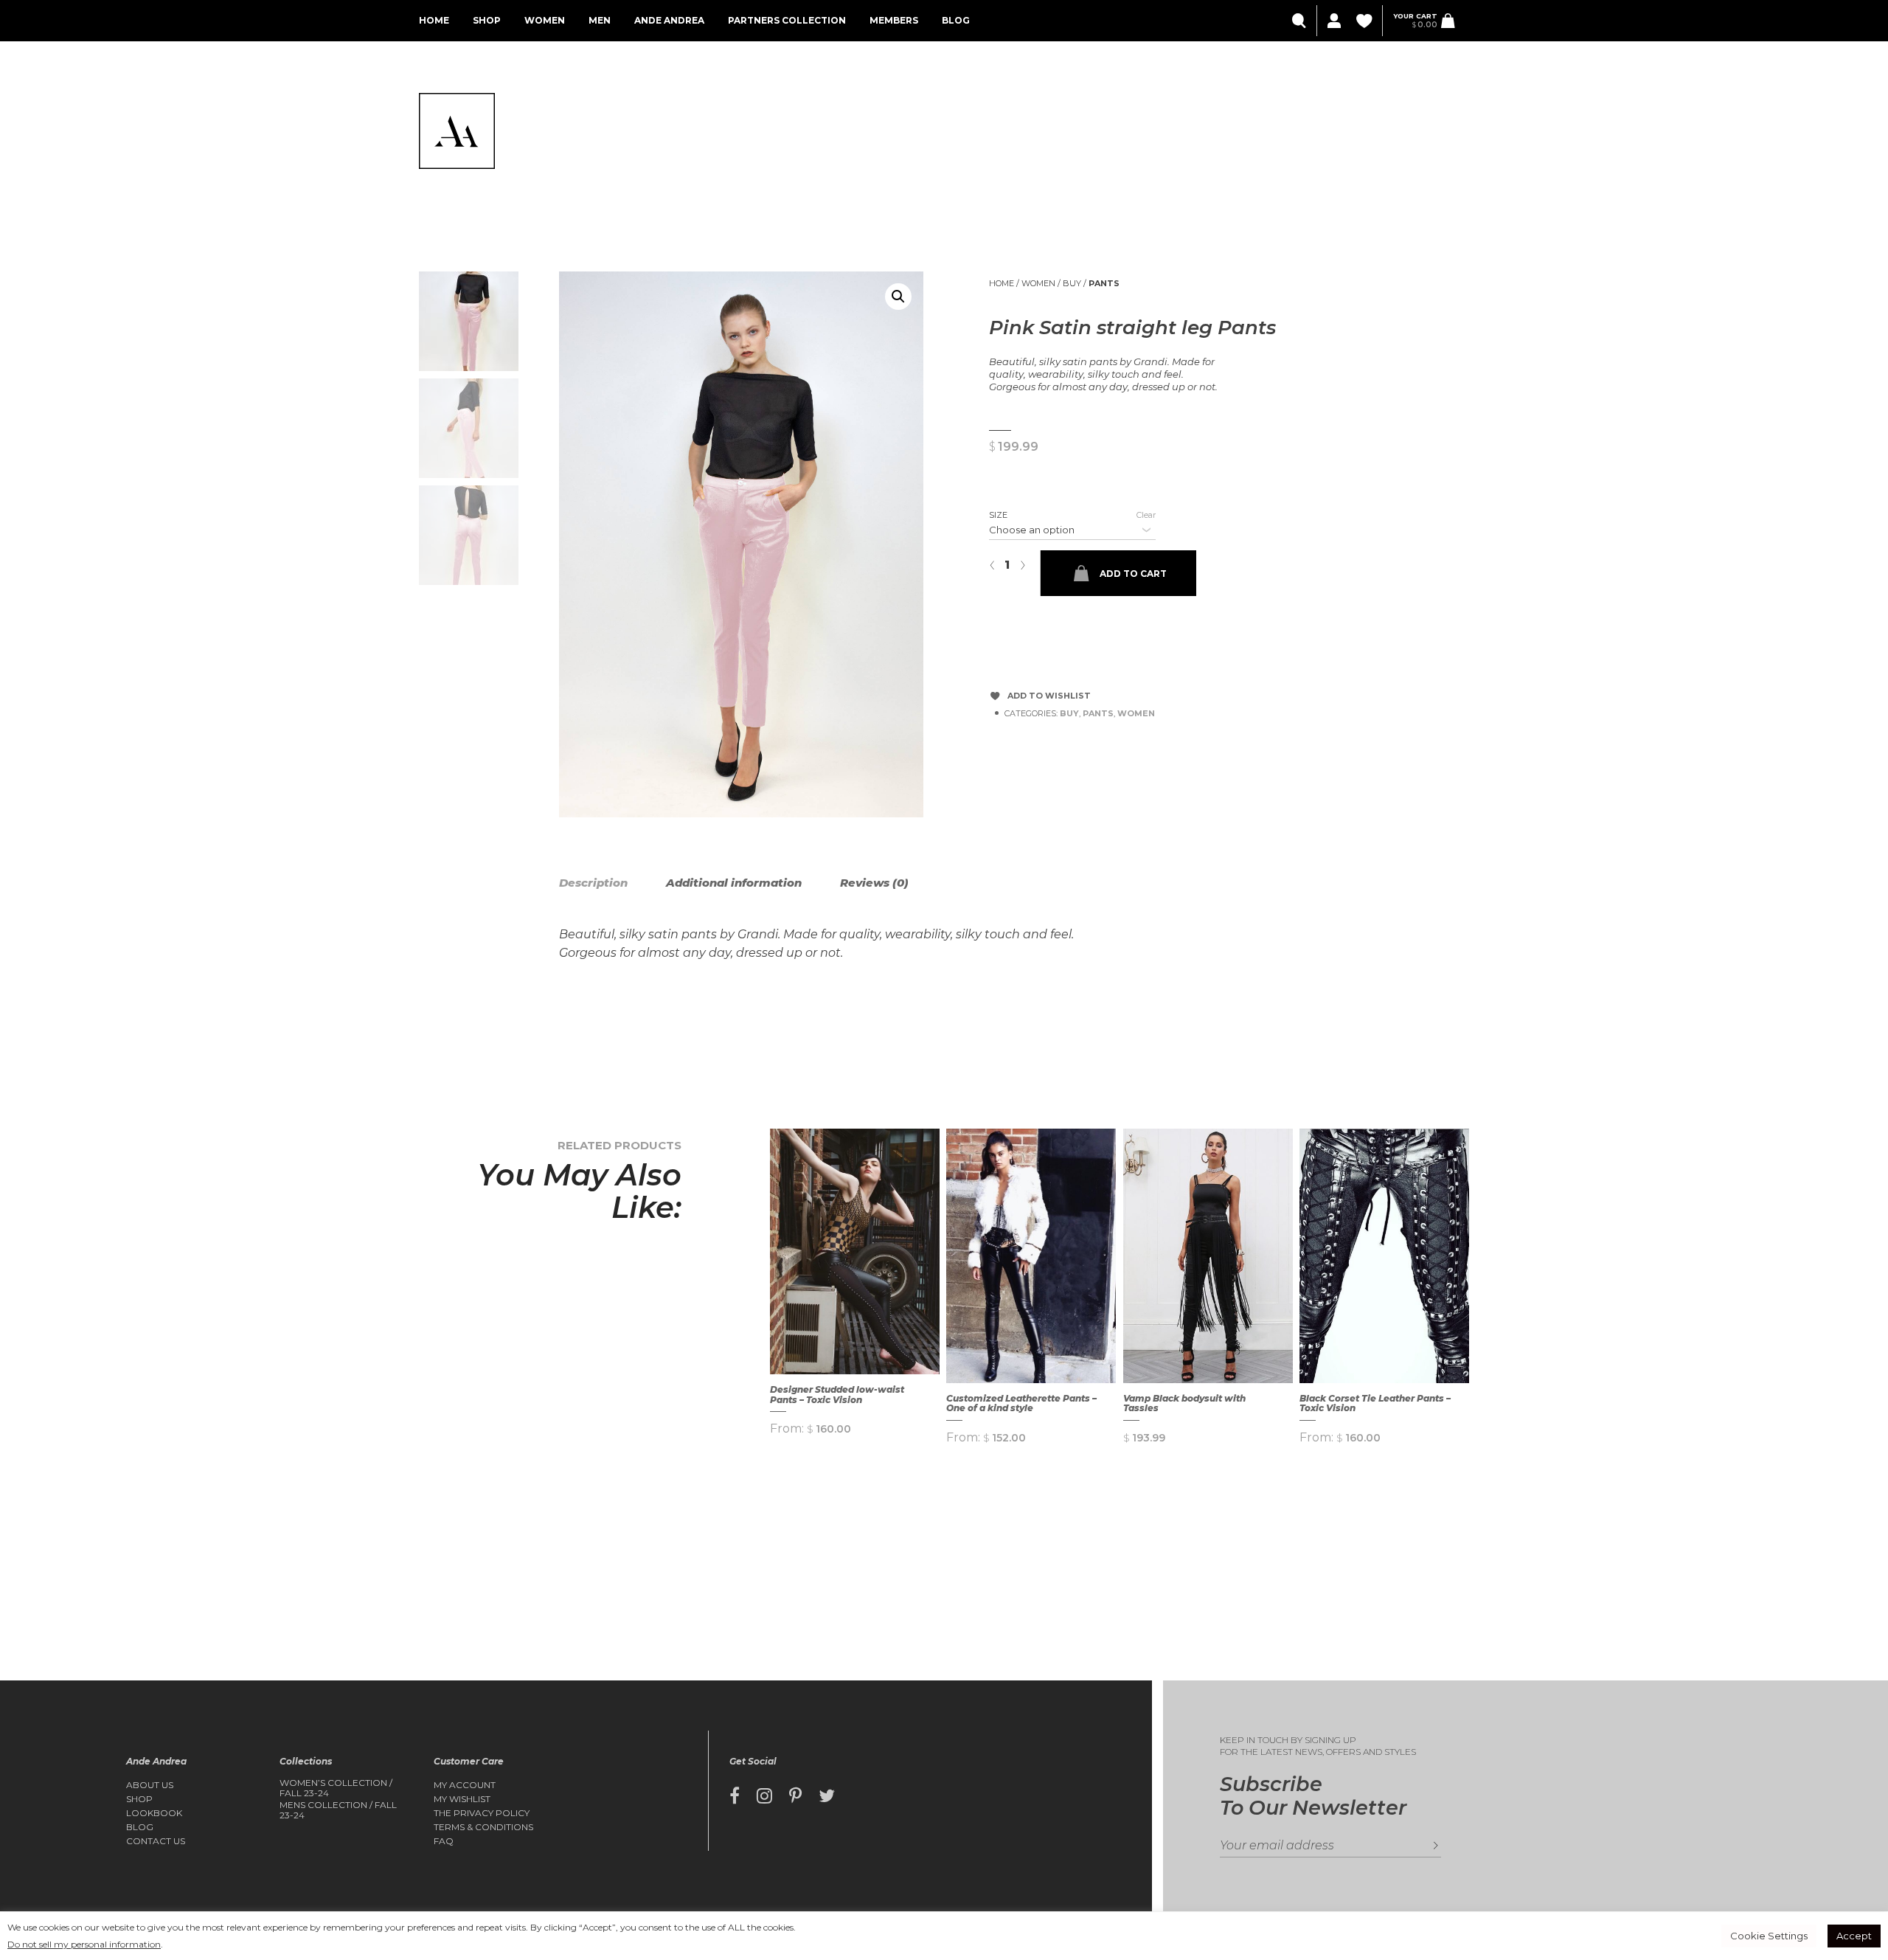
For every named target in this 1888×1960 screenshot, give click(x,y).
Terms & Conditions (483, 1827)
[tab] (611, 883)
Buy (1072, 283)
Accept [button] (1854, 1936)
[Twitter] (827, 1796)
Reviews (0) (874, 883)
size (998, 515)
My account (465, 1785)
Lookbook (154, 1813)
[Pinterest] (795, 1796)
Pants (1104, 283)
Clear (1146, 515)
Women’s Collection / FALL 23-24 (336, 1788)
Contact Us (156, 1841)
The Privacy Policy (482, 1813)
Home (434, 20)
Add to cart (1133, 574)
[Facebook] (735, 1796)
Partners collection (787, 20)
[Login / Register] (1333, 21)
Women (545, 20)
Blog (956, 20)
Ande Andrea (669, 20)
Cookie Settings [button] (1769, 1936)
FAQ (444, 1841)
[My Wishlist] (1365, 21)
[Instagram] (764, 1796)
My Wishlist (462, 1799)
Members (894, 20)
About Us (150, 1785)
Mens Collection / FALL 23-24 (338, 1810)
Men (600, 20)
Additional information (734, 883)
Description (593, 883)
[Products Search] (1301, 21)
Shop (487, 20)
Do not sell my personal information (84, 1944)
